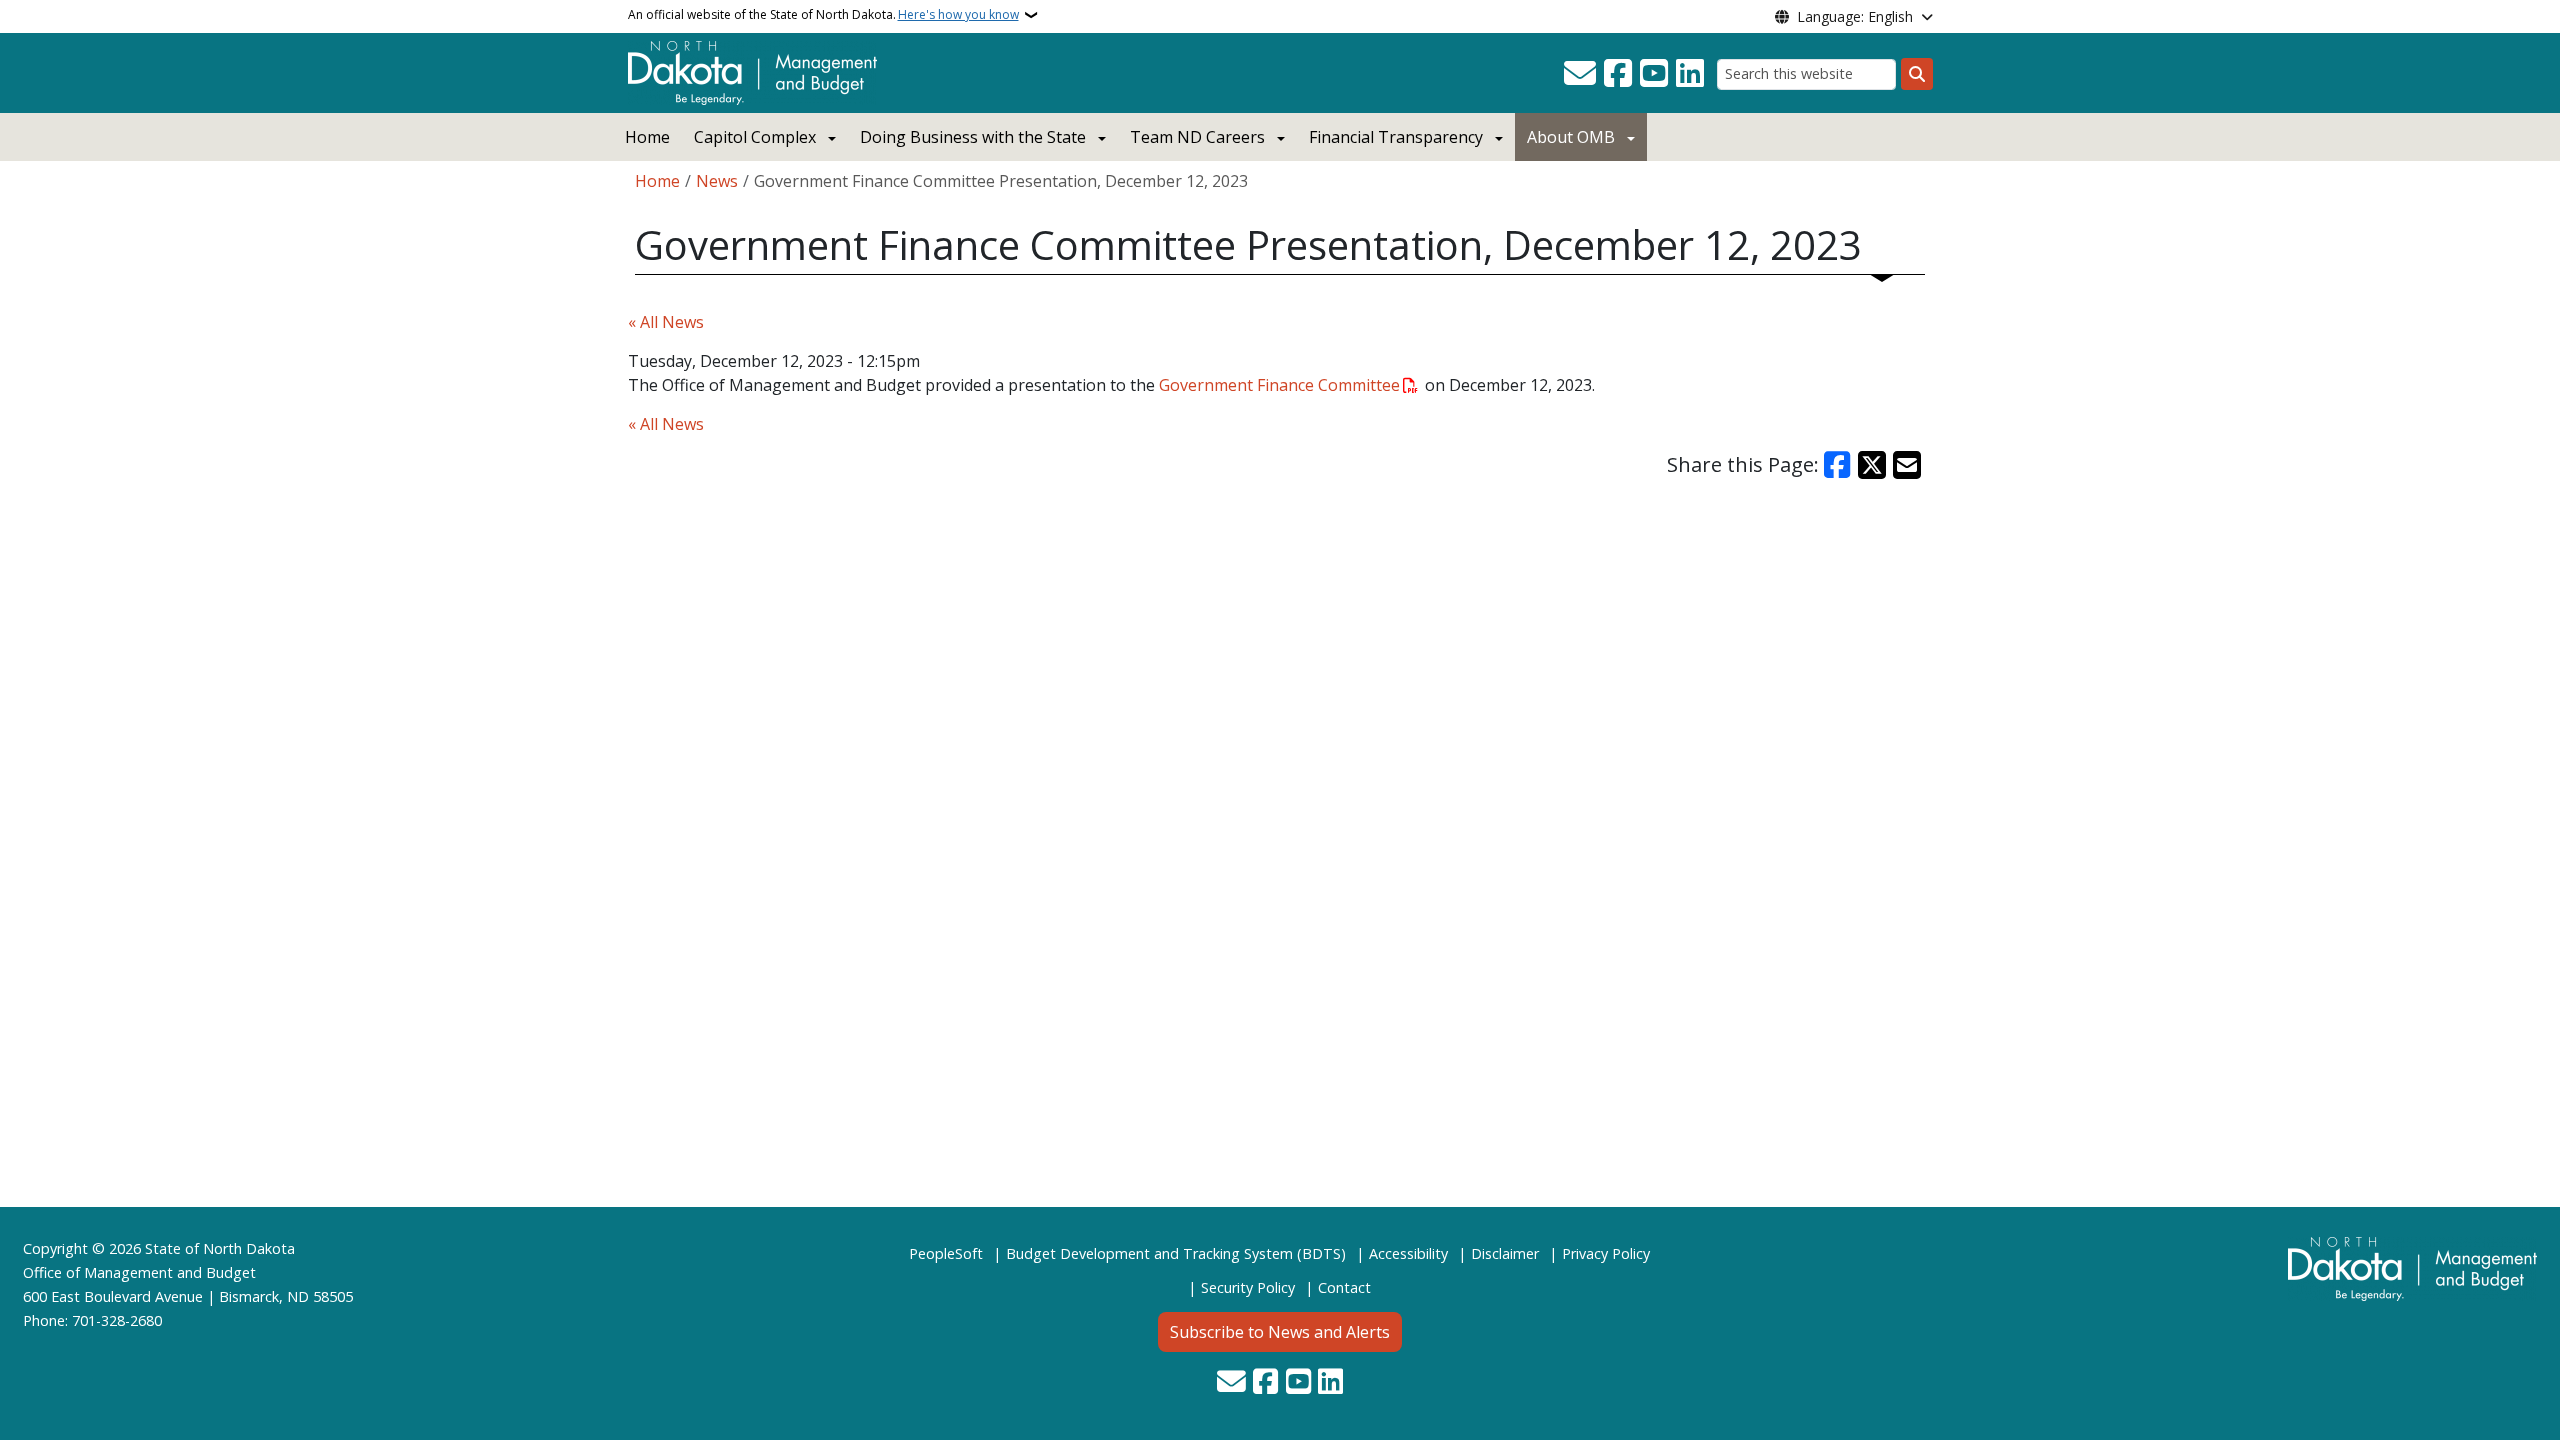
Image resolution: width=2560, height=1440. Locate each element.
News (717, 181)
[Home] (752, 71)
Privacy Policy (1606, 1253)
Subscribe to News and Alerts (1280, 1332)
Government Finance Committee (1279, 385)
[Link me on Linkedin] (1690, 74)
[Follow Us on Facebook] (1618, 74)
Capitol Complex (755, 137)
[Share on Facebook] (1838, 465)
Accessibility (1408, 1253)
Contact (1344, 1287)
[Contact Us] (1580, 74)
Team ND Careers (1197, 137)
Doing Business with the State (973, 137)
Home (647, 137)
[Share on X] (1872, 465)
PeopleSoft (946, 1253)
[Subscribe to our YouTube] (1654, 74)
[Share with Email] (1907, 465)
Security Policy (1248, 1287)
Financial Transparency (1396, 137)
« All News (666, 322)
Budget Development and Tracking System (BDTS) (1176, 1253)
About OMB (1571, 137)
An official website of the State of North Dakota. (823, 14)
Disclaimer (1505, 1253)
